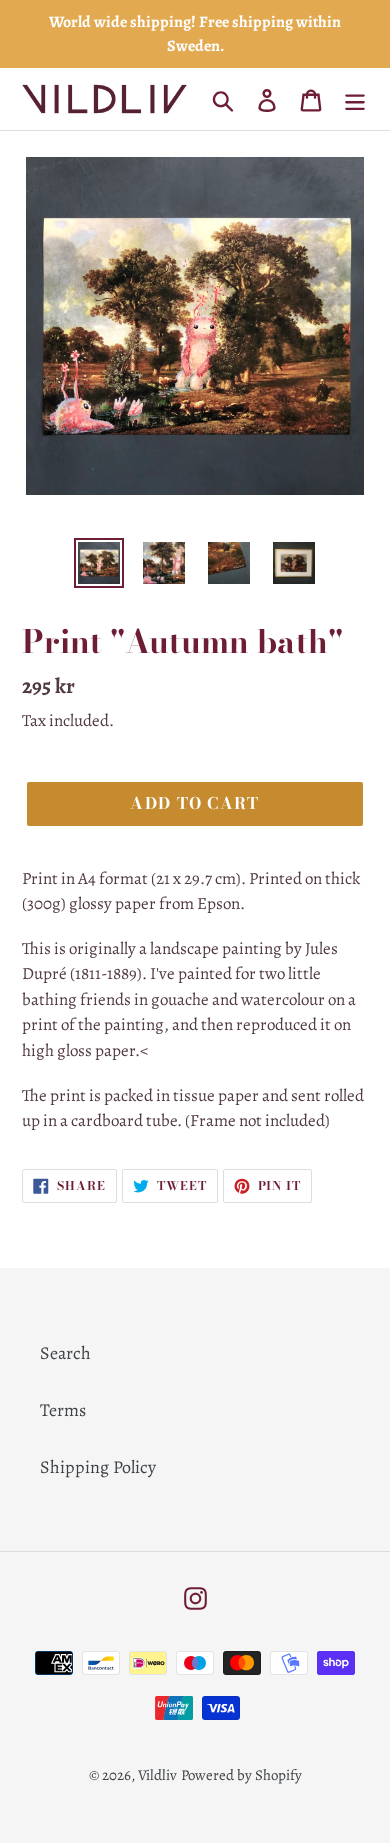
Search (65, 1353)
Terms (63, 1410)
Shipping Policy (98, 1467)
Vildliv (157, 1775)
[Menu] (355, 99)
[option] (99, 563)
